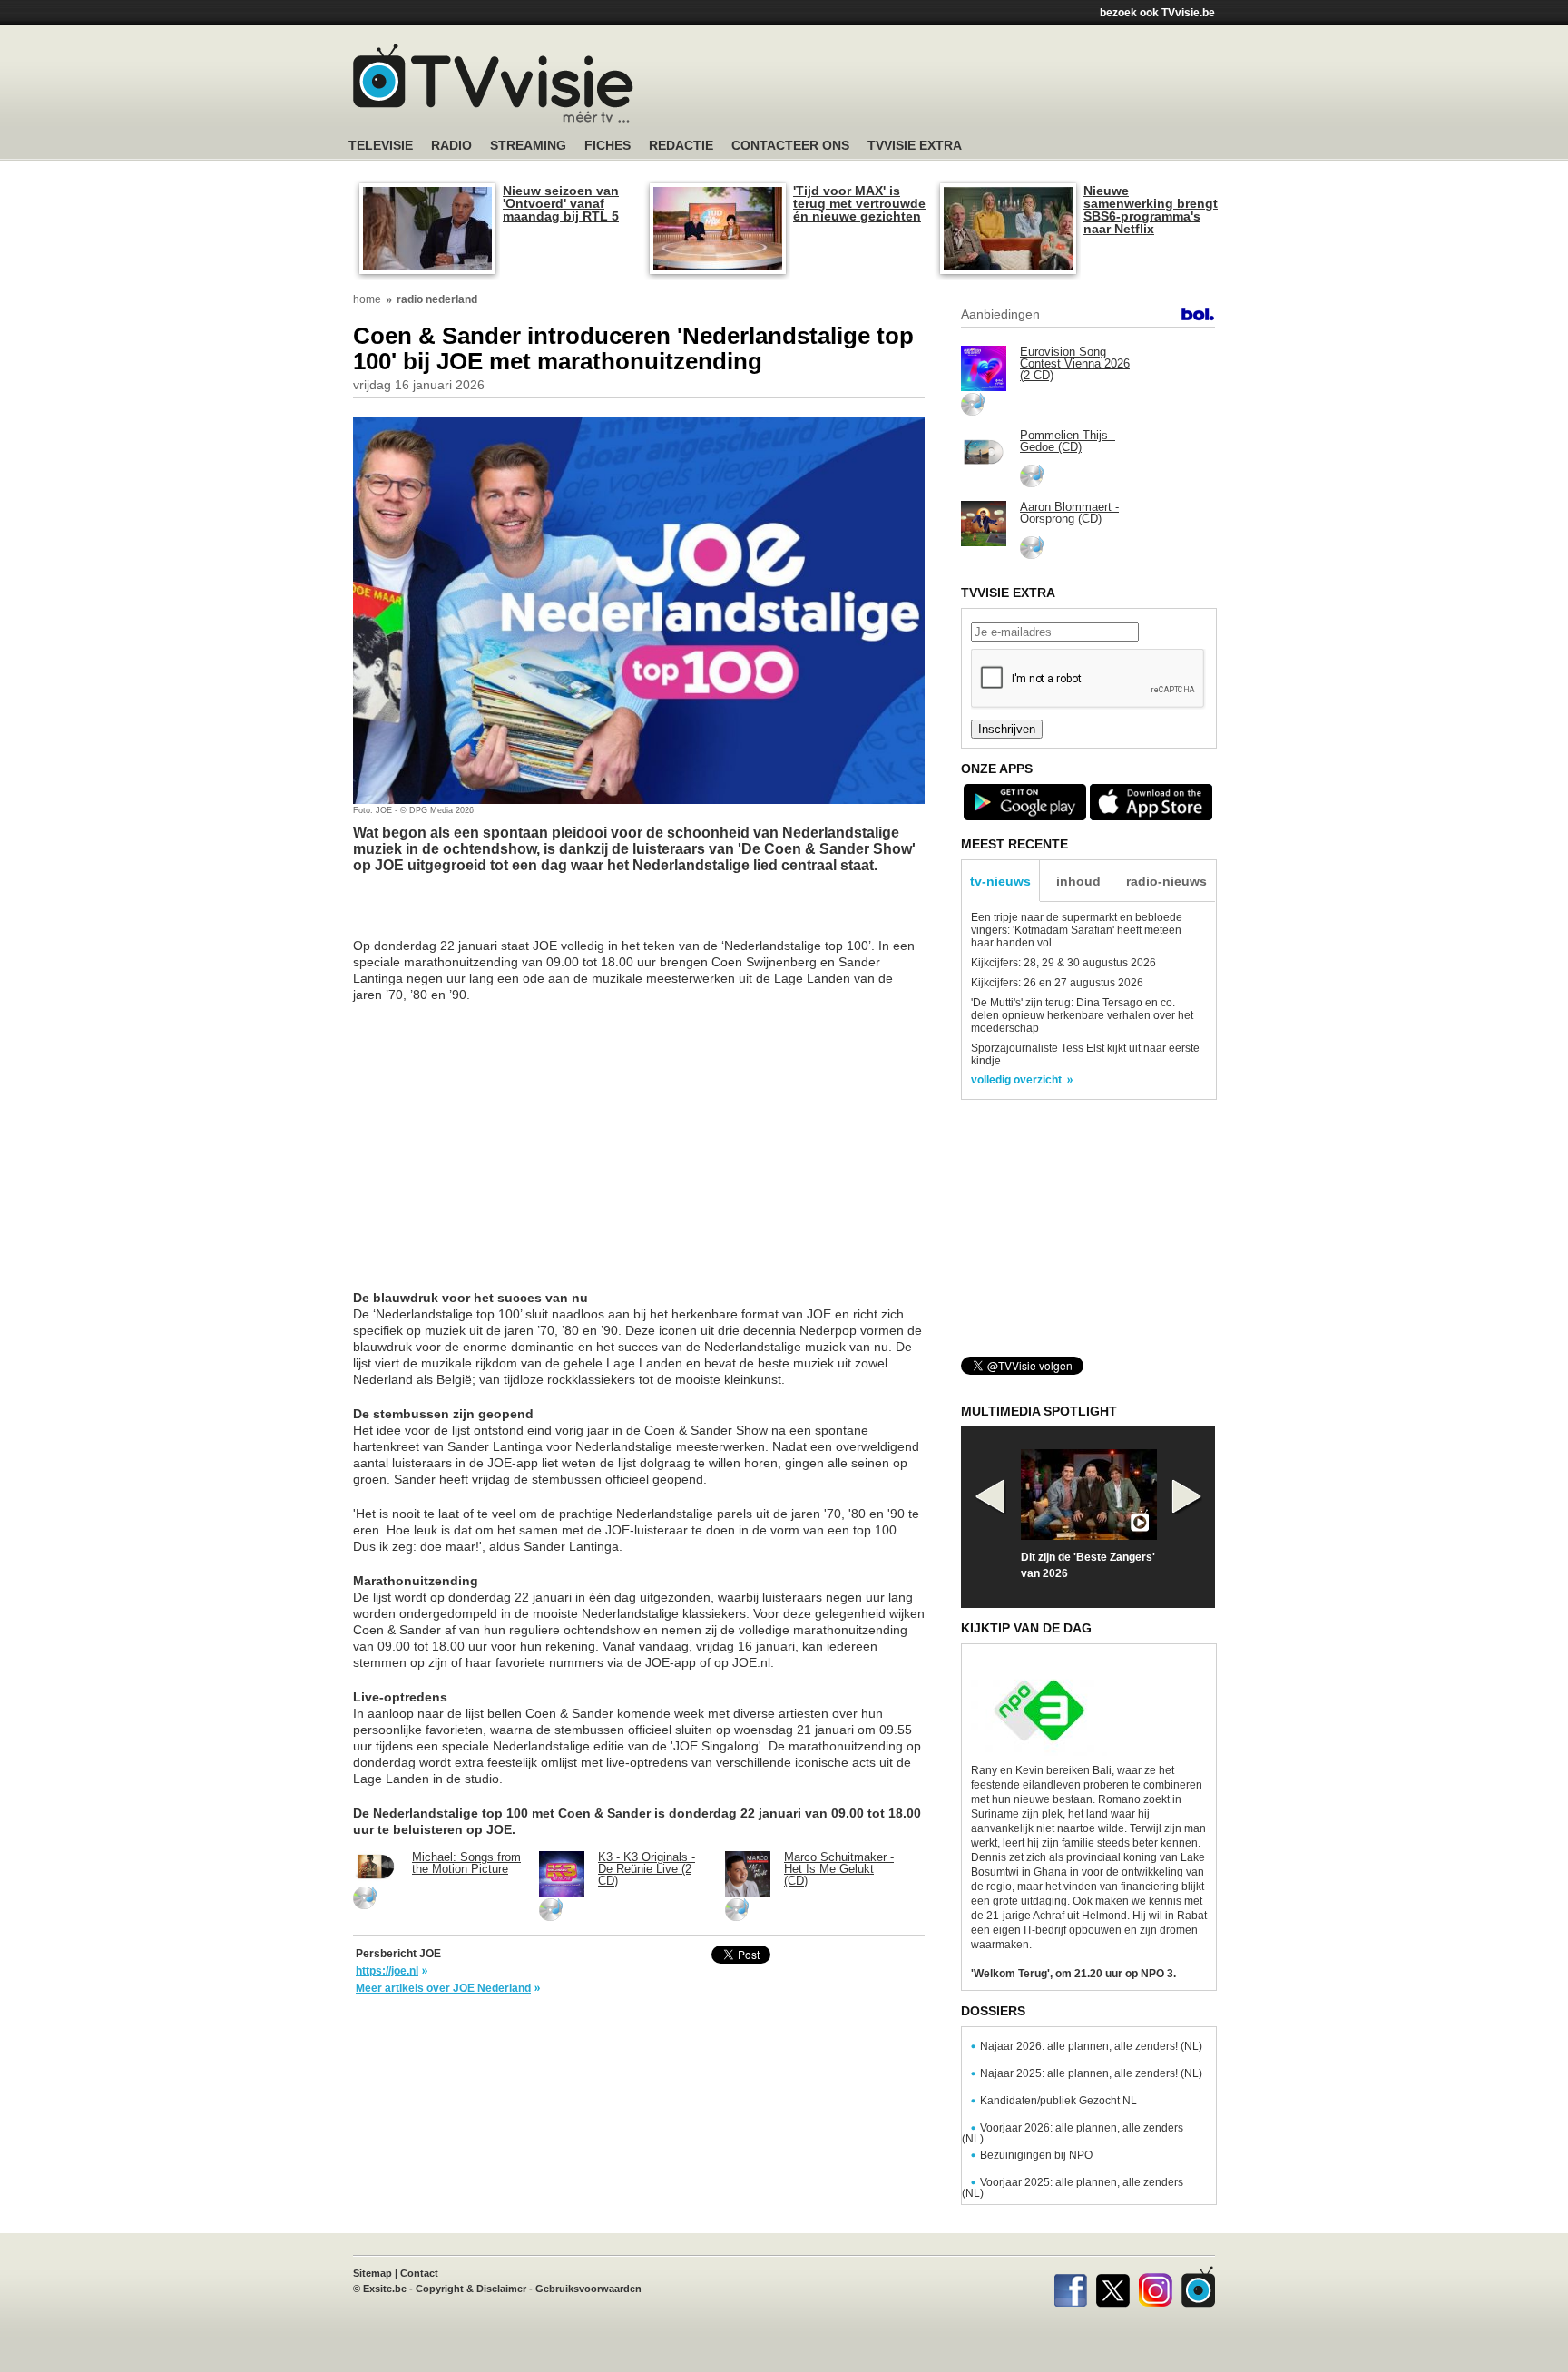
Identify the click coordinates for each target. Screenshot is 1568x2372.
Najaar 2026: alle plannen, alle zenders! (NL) (1091, 2046)
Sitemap (372, 2273)
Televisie (381, 146)
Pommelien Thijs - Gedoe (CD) (1068, 441)
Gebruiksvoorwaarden (588, 2289)
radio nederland (437, 299)
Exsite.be (385, 2289)
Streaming (528, 146)
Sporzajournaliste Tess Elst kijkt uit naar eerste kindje (1085, 1054)
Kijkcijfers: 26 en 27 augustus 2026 (1057, 983)
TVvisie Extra (915, 146)
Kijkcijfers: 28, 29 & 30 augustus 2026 (1063, 963)
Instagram (1156, 2287)
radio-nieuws (1166, 881)
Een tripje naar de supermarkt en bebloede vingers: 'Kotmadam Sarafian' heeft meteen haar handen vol (1077, 930)
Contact (419, 2273)
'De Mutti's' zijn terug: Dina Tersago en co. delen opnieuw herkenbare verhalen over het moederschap (1082, 1015)
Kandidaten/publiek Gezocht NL (1058, 2101)
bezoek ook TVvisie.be (1157, 13)
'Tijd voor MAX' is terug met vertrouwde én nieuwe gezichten (859, 203)
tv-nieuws (1000, 881)
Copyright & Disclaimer (471, 2289)
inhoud (1078, 881)
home (367, 299)
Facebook (1070, 2287)
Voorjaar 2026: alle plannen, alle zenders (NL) (1073, 2133)
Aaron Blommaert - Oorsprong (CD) (1069, 513)
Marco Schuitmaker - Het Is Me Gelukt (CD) (839, 1869)
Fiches (608, 146)
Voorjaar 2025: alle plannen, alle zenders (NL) (1073, 2188)
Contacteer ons (790, 146)
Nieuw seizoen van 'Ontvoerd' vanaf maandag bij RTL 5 (561, 203)
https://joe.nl (387, 1971)
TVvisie (1198, 2287)
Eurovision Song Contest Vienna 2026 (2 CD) (1075, 363)
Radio (451, 146)
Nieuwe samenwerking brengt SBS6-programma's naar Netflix (1151, 210)
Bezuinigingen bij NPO (1036, 2155)
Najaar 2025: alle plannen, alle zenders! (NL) (1091, 2073)
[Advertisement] (956, 86)
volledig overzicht (1016, 1080)
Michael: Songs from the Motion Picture (466, 1863)
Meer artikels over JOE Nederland (443, 1988)
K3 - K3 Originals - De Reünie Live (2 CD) (647, 1869)
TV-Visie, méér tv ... (493, 83)
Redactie (681, 146)
